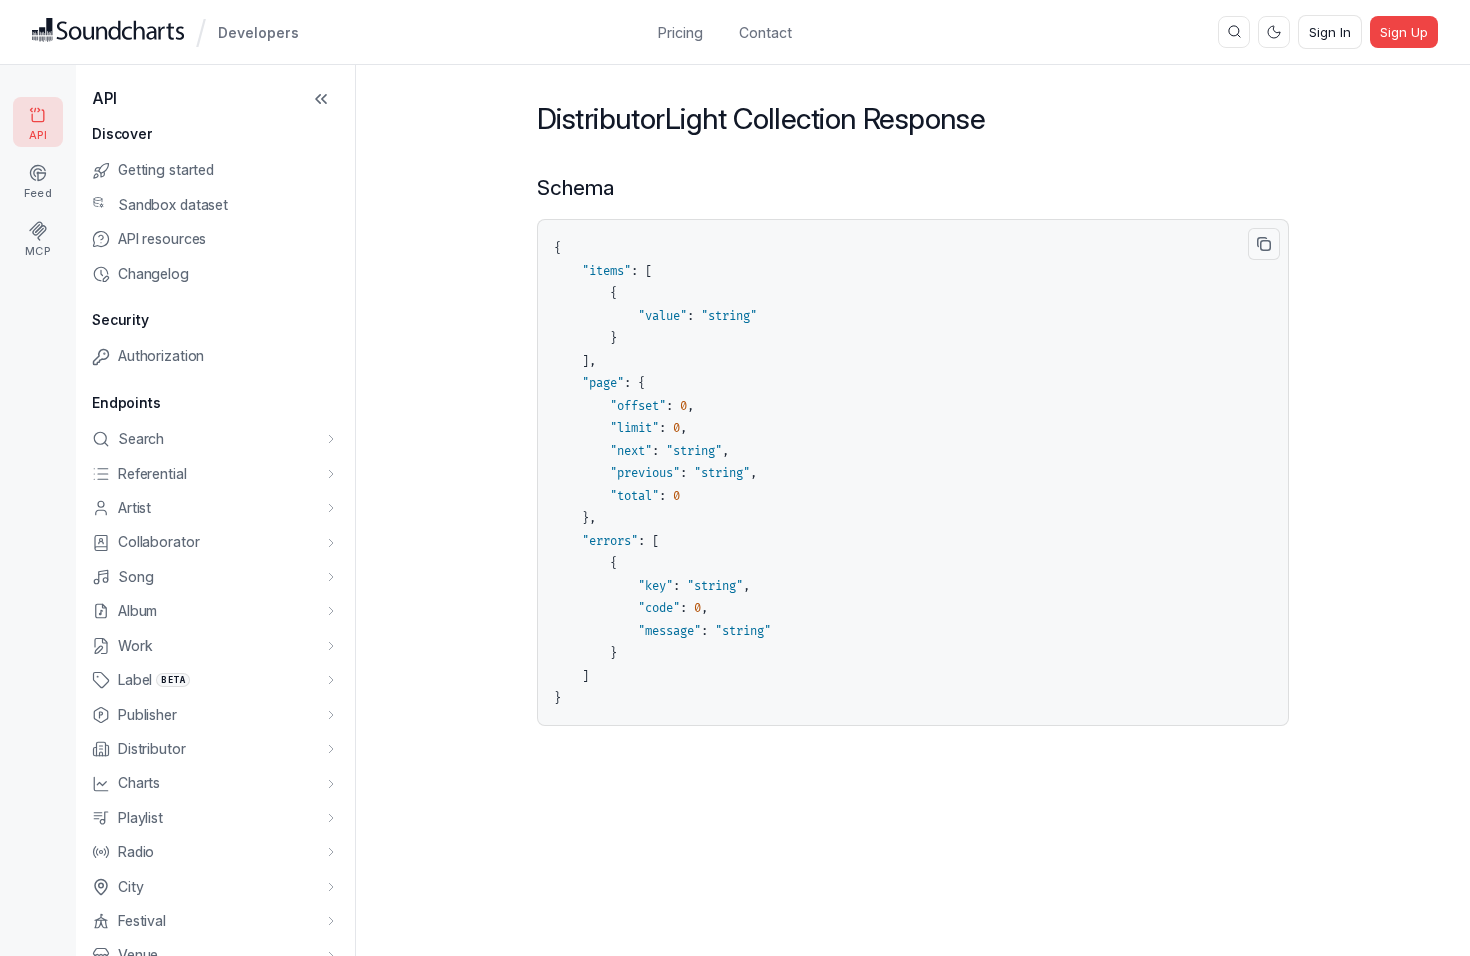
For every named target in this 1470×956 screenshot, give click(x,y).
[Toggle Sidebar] (321, 99)
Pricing (680, 32)
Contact (765, 32)
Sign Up (1404, 32)
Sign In (1330, 32)
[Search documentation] (1234, 32)
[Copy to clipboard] (1264, 244)
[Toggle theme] (1274, 32)
